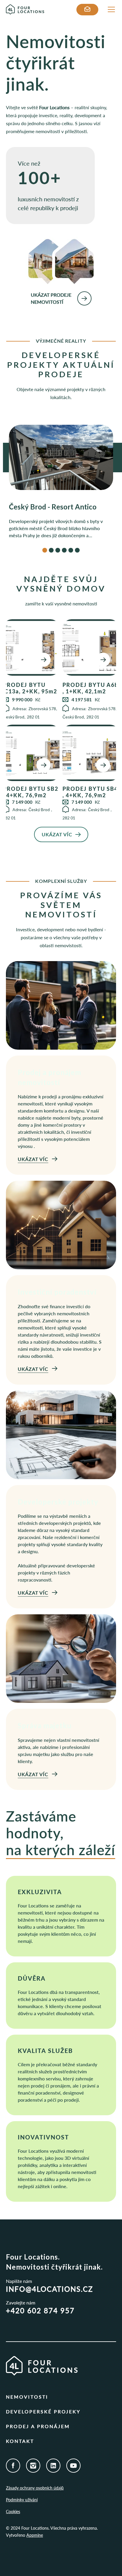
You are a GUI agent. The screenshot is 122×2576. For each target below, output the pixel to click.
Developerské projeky (43, 2411)
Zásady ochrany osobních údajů (35, 2488)
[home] (41, 10)
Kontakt (20, 2441)
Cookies (13, 2512)
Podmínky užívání (22, 2500)
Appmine (35, 2535)
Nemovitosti (27, 2397)
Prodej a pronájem (38, 2426)
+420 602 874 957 (40, 2310)
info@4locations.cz (49, 2289)
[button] (110, 9)
